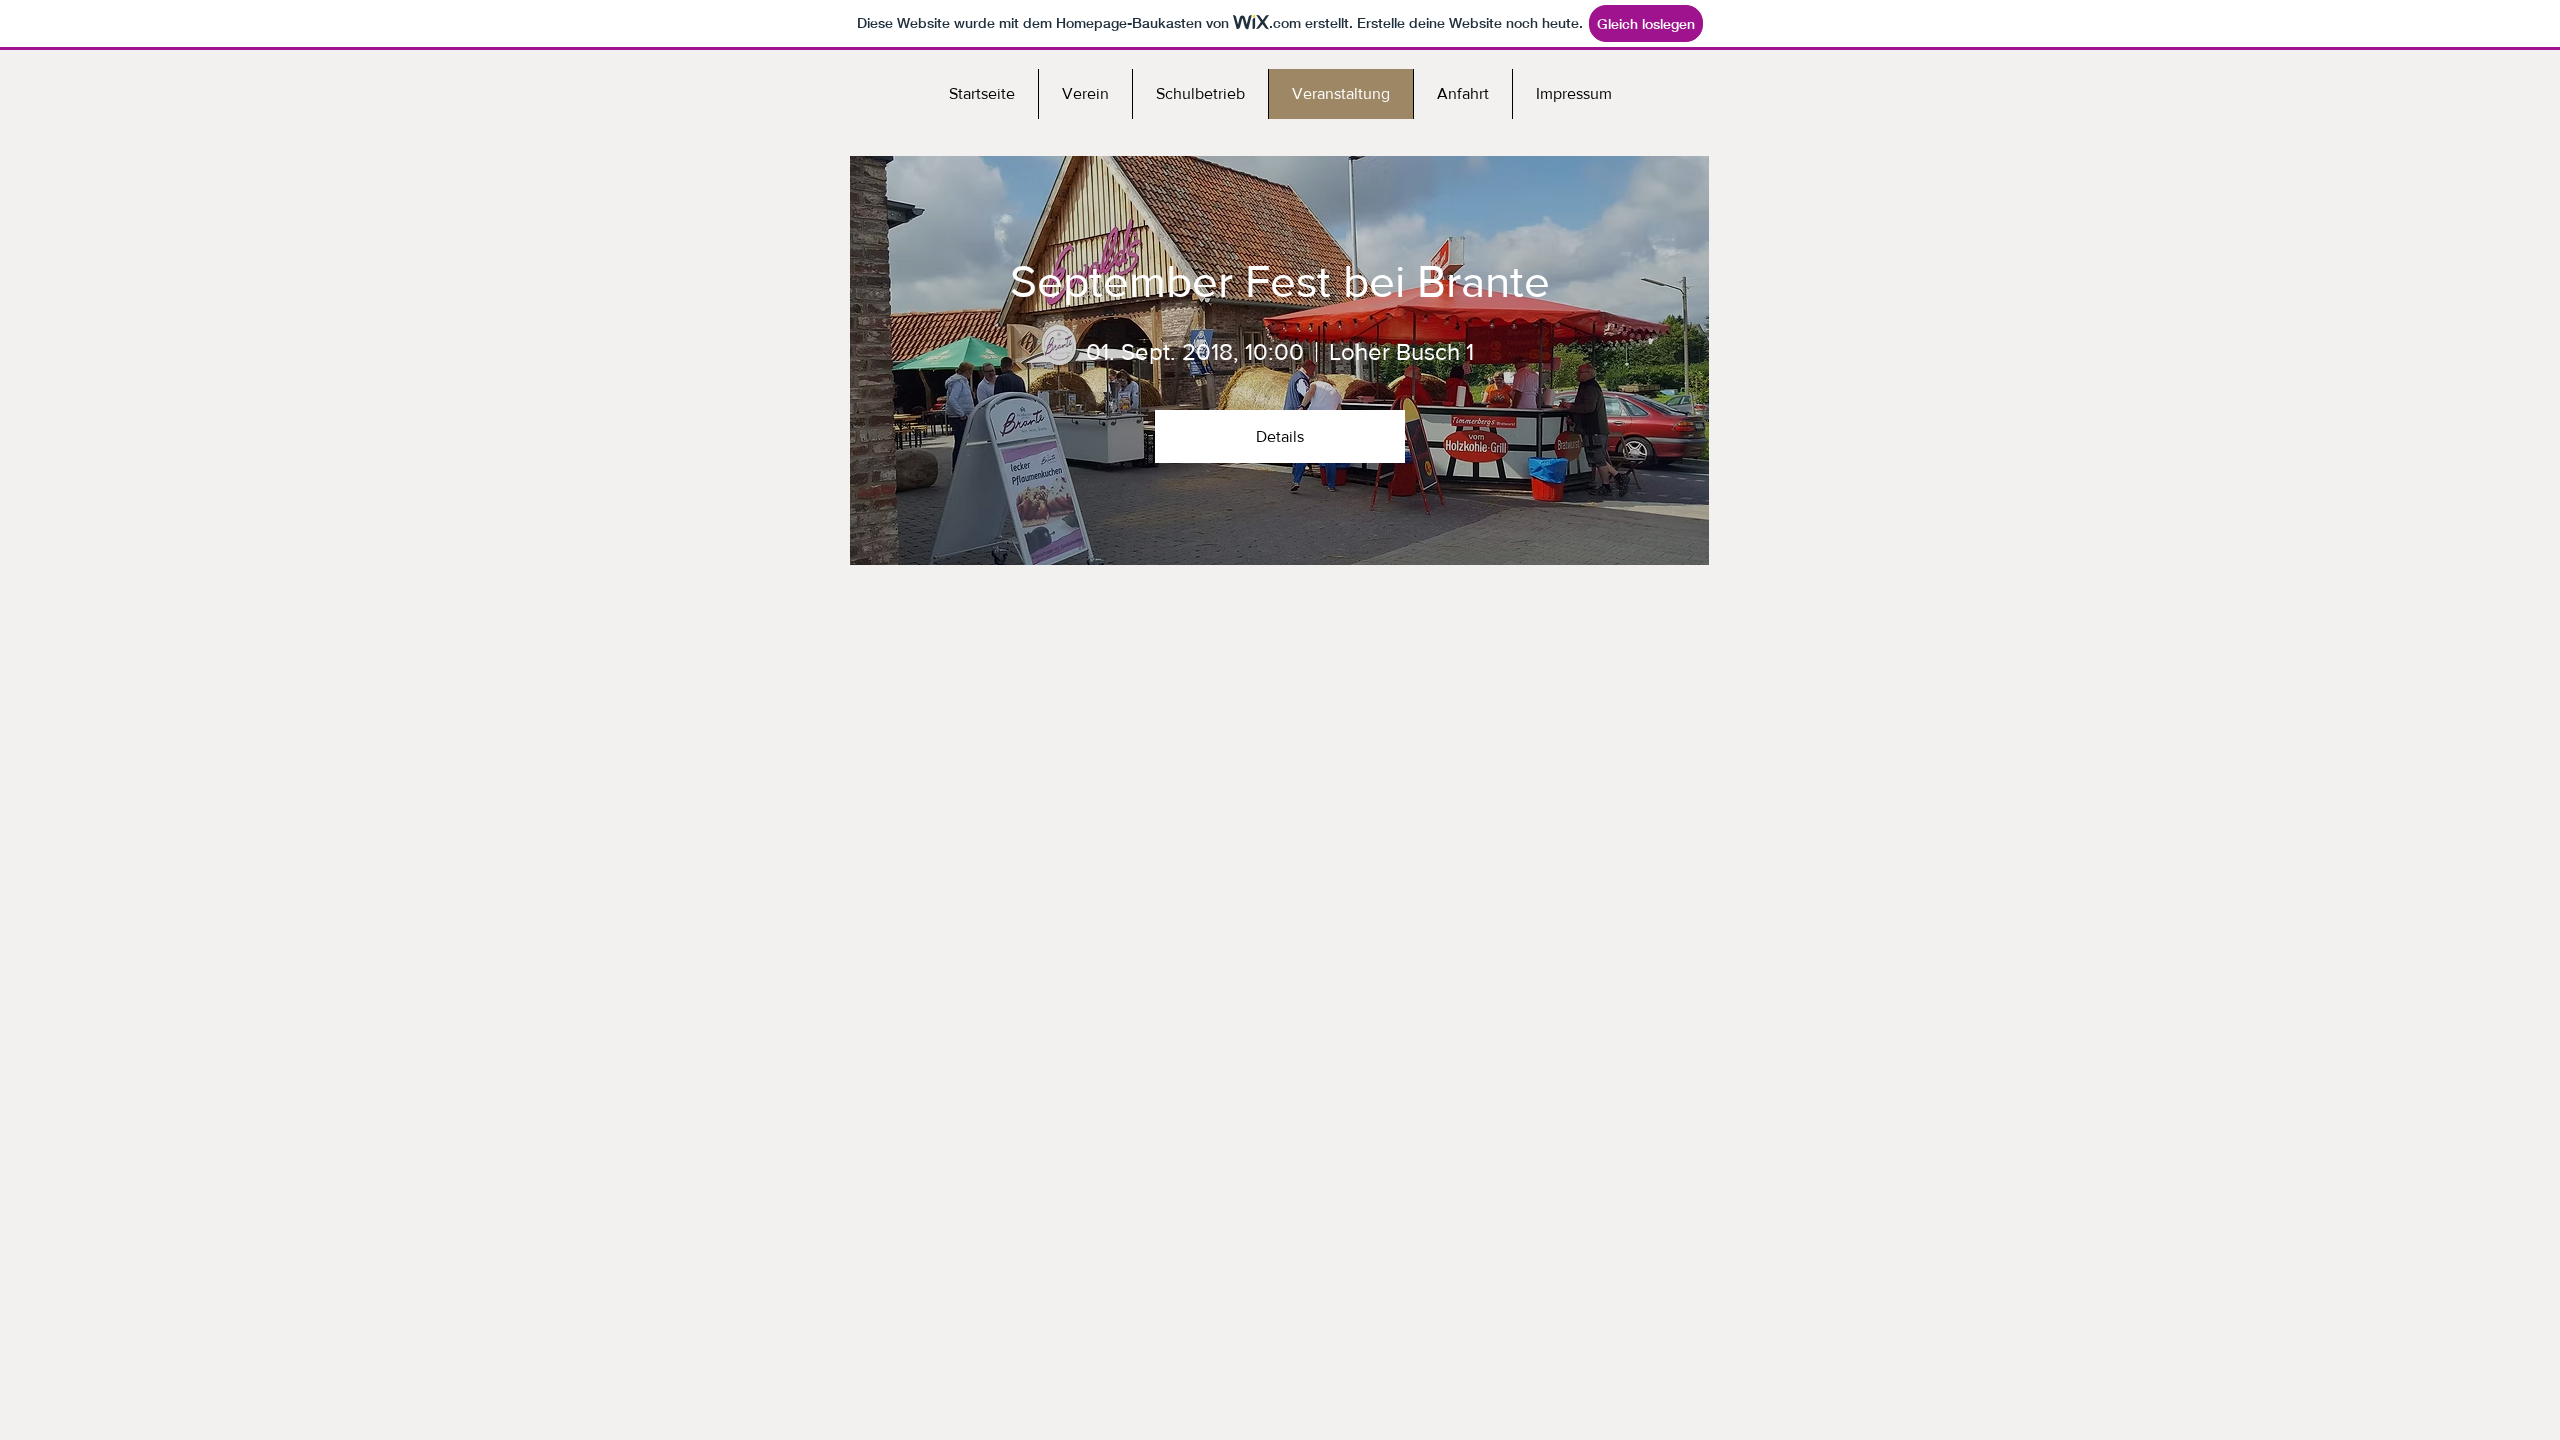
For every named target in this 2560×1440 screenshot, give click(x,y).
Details (1280, 436)
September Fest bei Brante (1280, 281)
